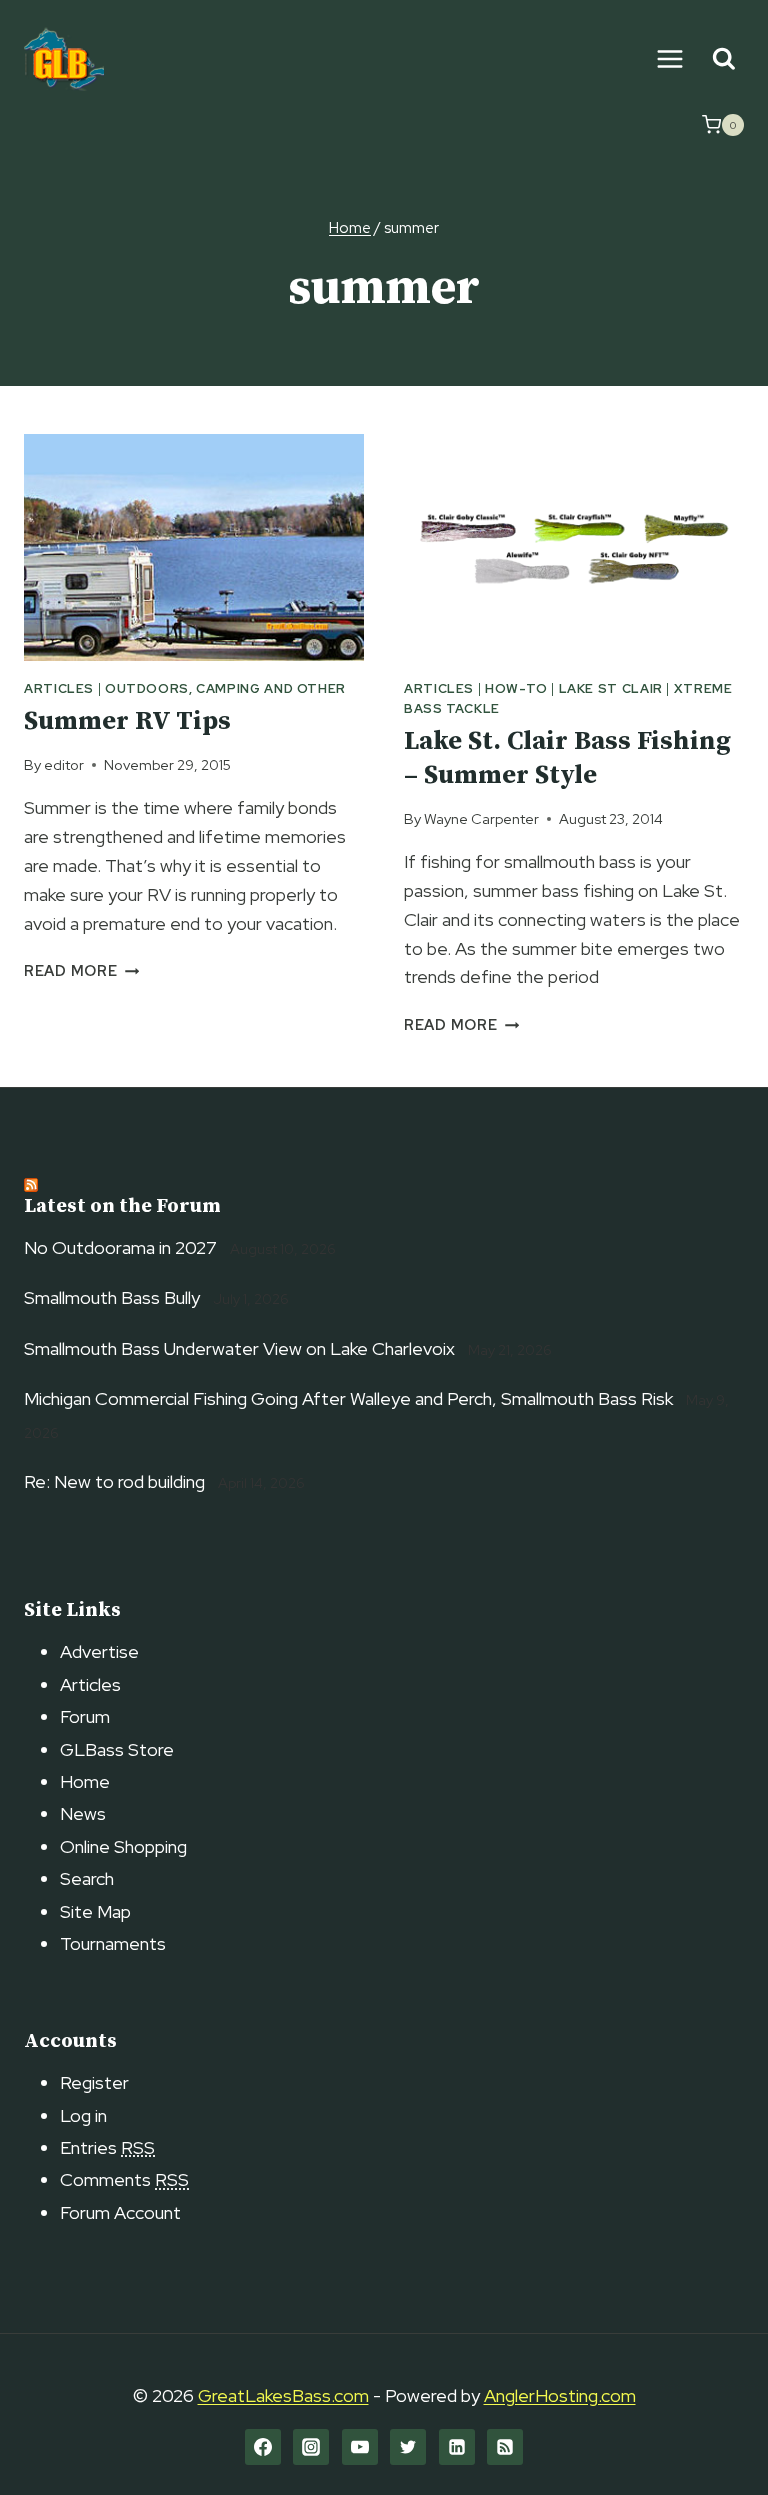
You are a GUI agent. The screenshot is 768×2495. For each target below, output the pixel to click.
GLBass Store (117, 1749)
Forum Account (120, 2212)
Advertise (99, 1651)
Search (87, 1878)
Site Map (95, 1911)
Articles (59, 688)
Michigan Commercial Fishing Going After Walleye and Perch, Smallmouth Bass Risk (348, 1398)
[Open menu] (669, 58)
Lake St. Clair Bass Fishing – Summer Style (567, 758)
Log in (83, 2115)
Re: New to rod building (114, 1481)
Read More (81, 970)
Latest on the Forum (122, 1206)
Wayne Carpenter (481, 818)
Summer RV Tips (127, 721)
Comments (124, 2179)
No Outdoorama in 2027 (120, 1247)
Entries (107, 2147)
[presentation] (194, 547)
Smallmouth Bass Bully (112, 1297)
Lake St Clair (611, 688)
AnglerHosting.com (560, 2395)
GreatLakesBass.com (283, 2395)
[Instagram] (311, 2447)
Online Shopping (123, 1846)
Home (85, 1781)
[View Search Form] (723, 59)
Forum (85, 1716)
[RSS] (505, 2447)
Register (94, 2082)
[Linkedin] (457, 2447)
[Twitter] (408, 2447)
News (83, 1813)
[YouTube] (360, 2447)
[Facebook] (263, 2447)
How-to (516, 688)
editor (64, 764)
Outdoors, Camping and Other (225, 688)
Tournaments (113, 1943)
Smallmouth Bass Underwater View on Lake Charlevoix (239, 1348)
